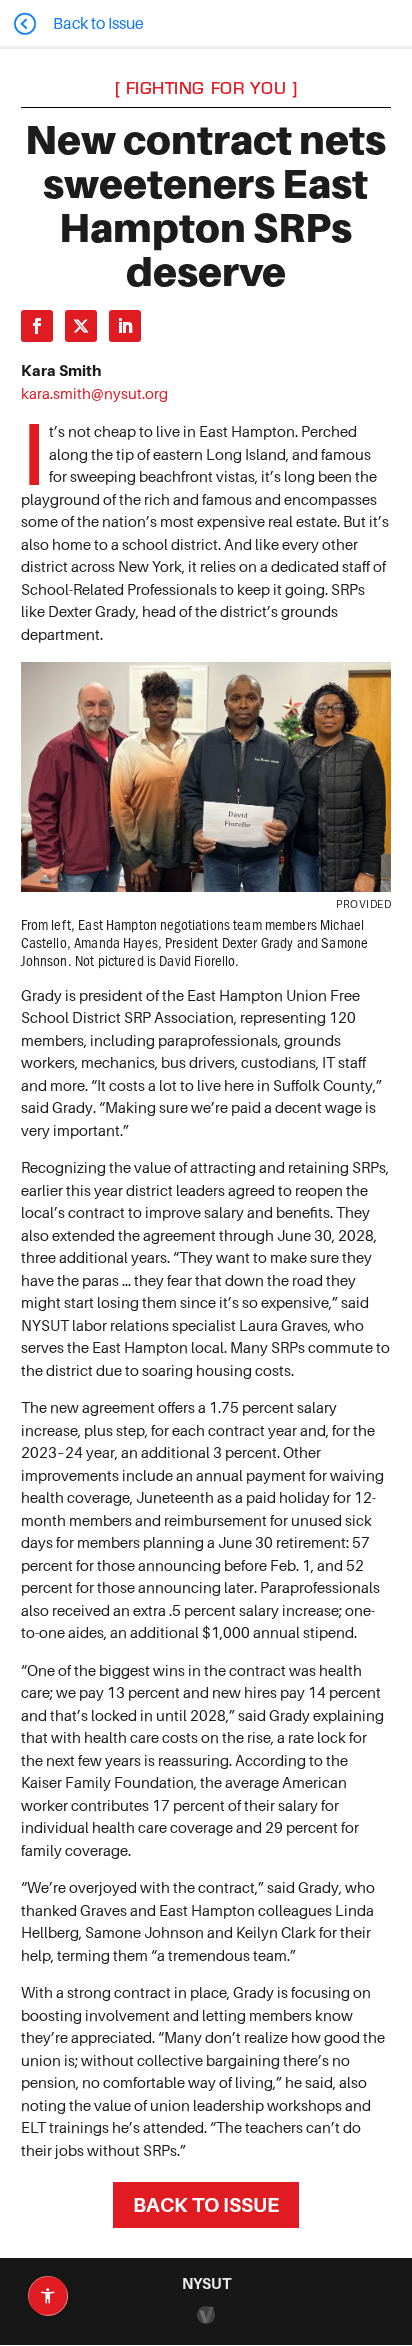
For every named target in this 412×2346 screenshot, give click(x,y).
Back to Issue (206, 2205)
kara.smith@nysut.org (94, 394)
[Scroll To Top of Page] (392, 2201)
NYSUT (206, 2283)
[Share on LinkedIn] (125, 326)
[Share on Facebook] (37, 326)
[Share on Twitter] (81, 326)
